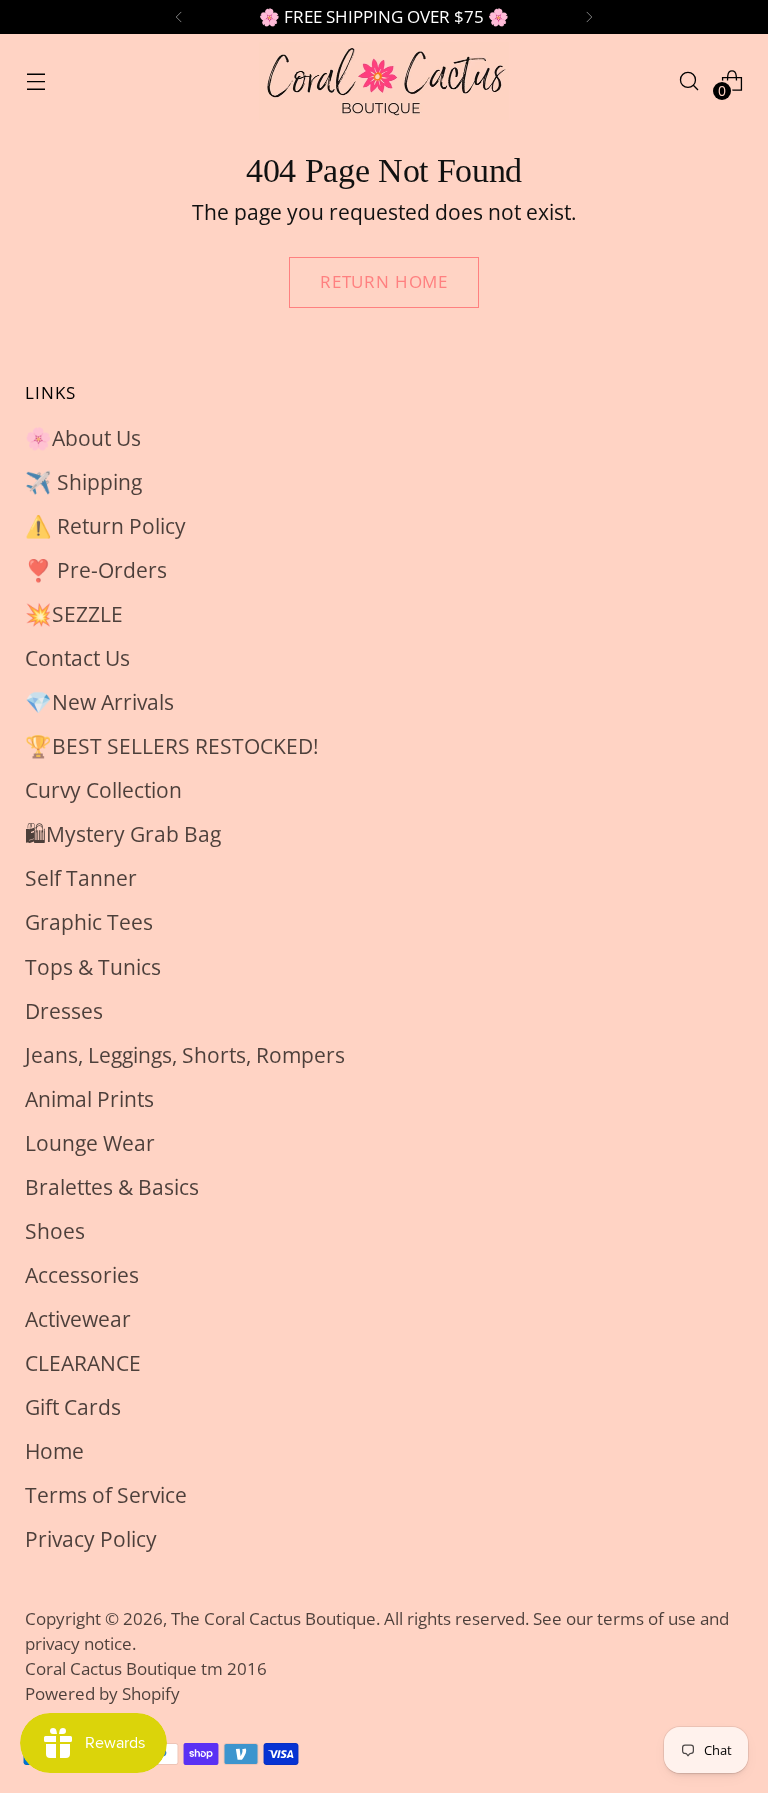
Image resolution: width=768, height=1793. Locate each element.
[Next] (589, 17)
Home (54, 1450)
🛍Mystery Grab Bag (123, 833)
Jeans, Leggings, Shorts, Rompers (185, 1054)
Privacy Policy (91, 1538)
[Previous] (179, 17)
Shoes (55, 1230)
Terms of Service (106, 1494)
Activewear (78, 1318)
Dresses (64, 1010)
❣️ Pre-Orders (96, 569)
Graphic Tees (89, 921)
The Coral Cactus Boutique (273, 1618)
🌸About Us (83, 437)
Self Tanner (81, 877)
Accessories (82, 1274)
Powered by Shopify (102, 1693)
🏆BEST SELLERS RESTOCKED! (172, 745)
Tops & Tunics (93, 966)
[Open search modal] (689, 80)
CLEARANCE (83, 1362)
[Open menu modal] (35, 80)
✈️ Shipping (83, 481)
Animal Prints (89, 1098)
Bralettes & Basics (112, 1186)
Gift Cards (73, 1406)
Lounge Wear (90, 1142)
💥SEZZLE (74, 613)
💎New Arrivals (99, 701)
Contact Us (77, 657)
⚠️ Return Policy (105, 525)
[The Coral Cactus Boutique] (384, 81)
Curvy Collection (103, 789)
